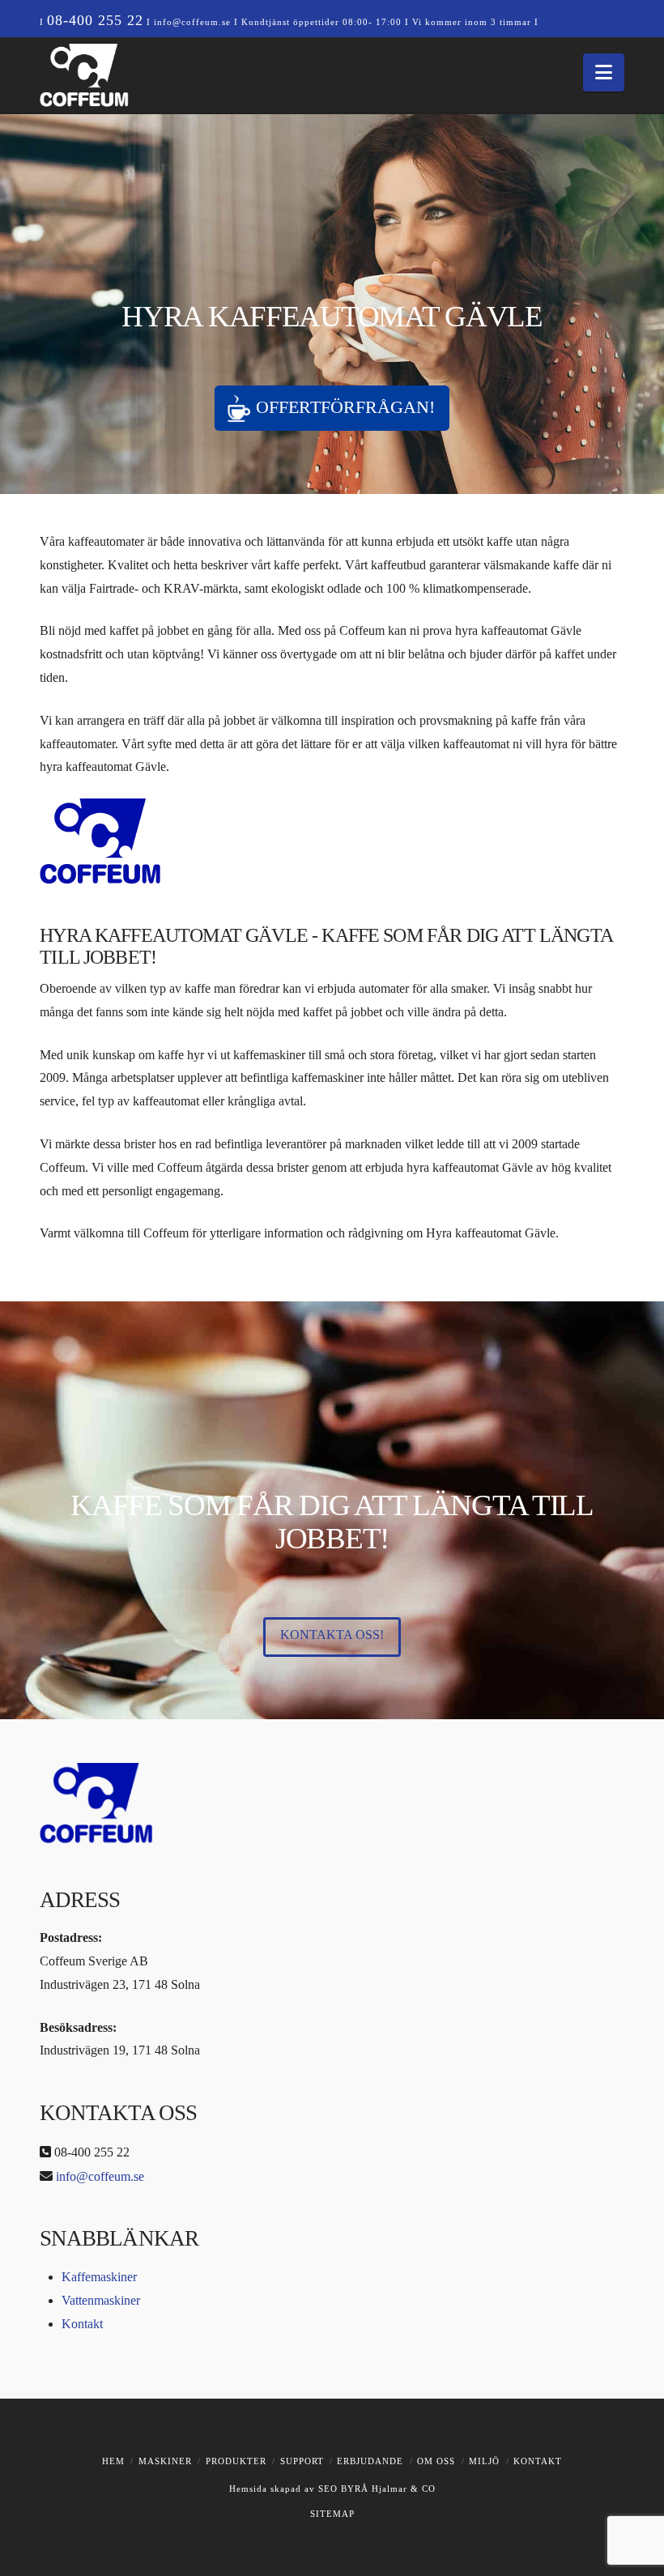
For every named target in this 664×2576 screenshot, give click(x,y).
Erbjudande (370, 2461)
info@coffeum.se (192, 22)
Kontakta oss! (332, 1635)
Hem (113, 2461)
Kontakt (82, 2324)
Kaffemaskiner (99, 2277)
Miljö (484, 2461)
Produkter (236, 2461)
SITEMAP (332, 2514)
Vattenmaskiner (101, 2300)
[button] (604, 72)
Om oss (436, 2461)
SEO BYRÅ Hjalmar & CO (375, 2489)
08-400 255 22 (95, 20)
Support (302, 2461)
